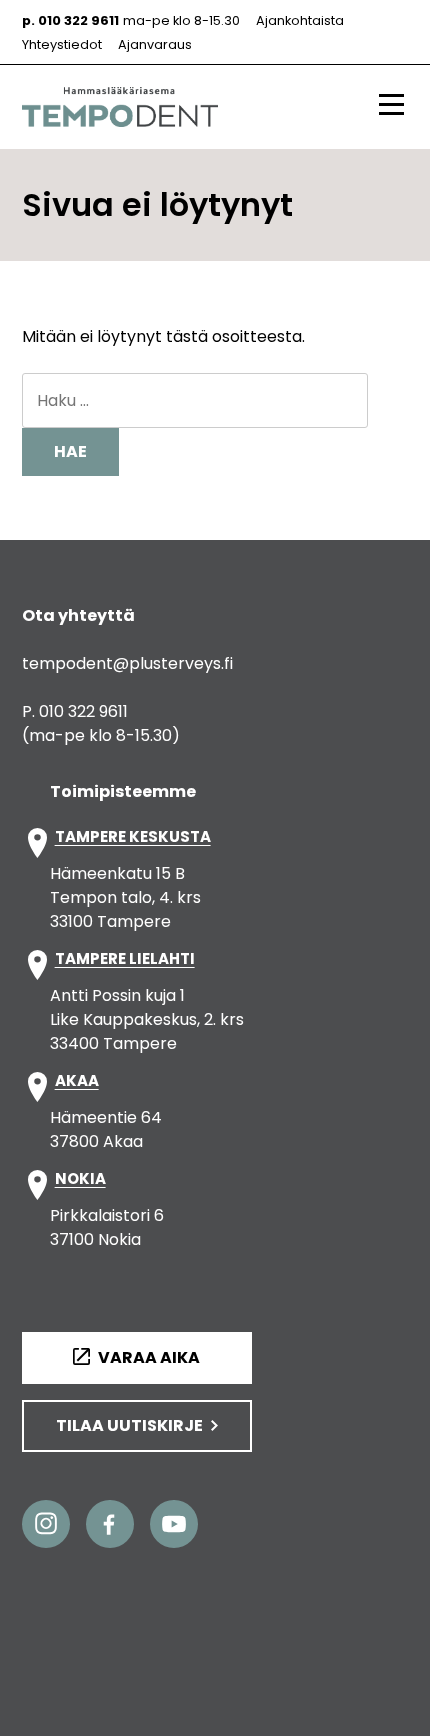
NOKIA (80, 1179)
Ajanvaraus (155, 44)
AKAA (77, 1081)
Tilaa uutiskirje (129, 1425)
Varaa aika (149, 1357)
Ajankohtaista (300, 20)
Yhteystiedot (62, 44)
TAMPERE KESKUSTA (133, 837)
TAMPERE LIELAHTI (125, 959)
